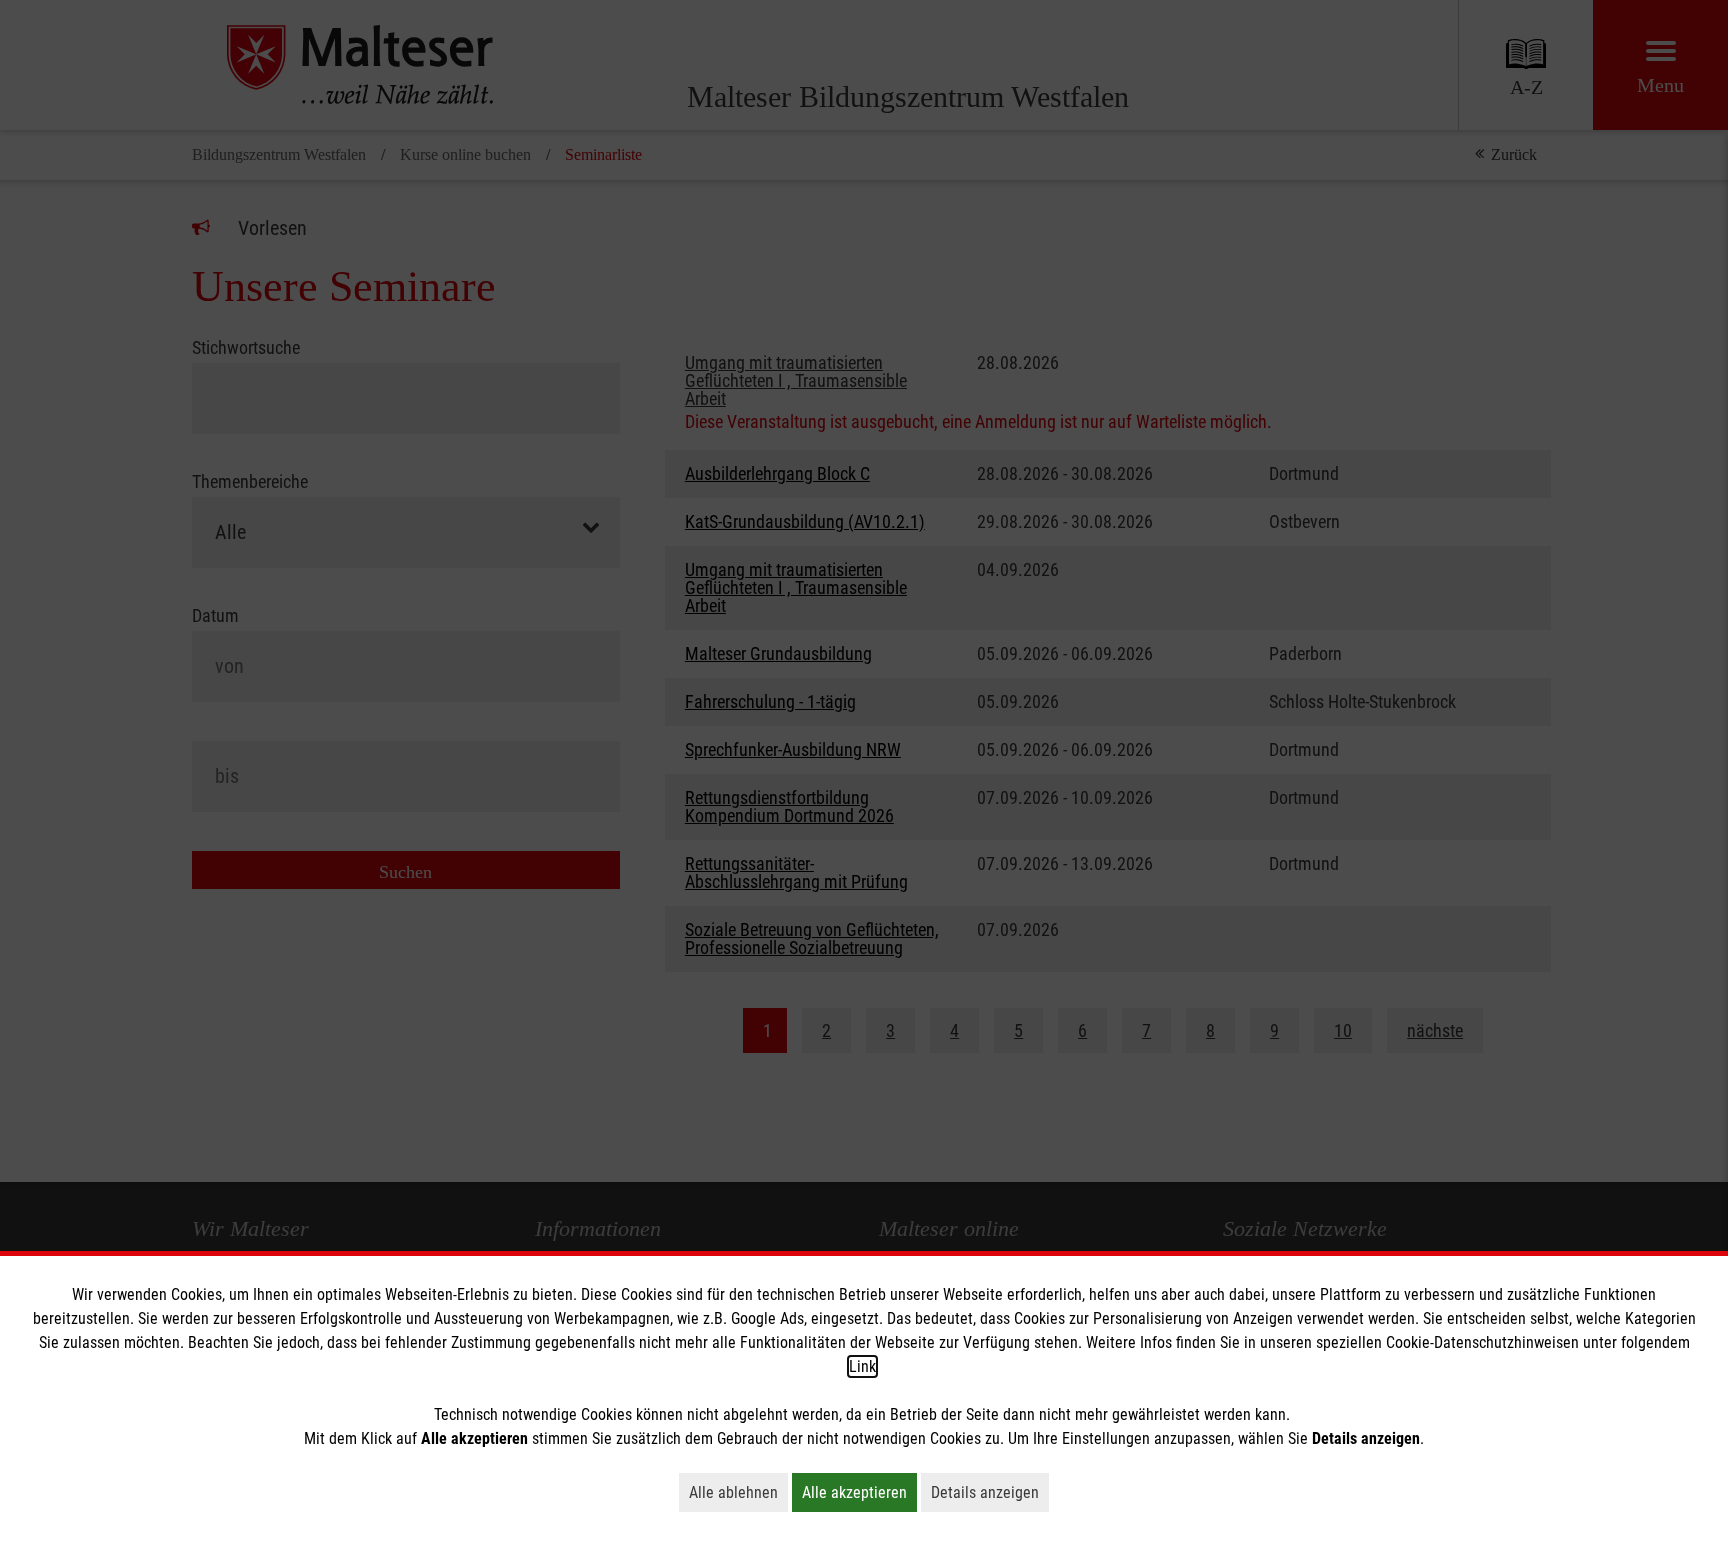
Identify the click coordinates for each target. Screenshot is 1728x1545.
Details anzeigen (990, 1492)
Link (862, 1366)
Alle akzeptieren (859, 1492)
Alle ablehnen (738, 1492)
